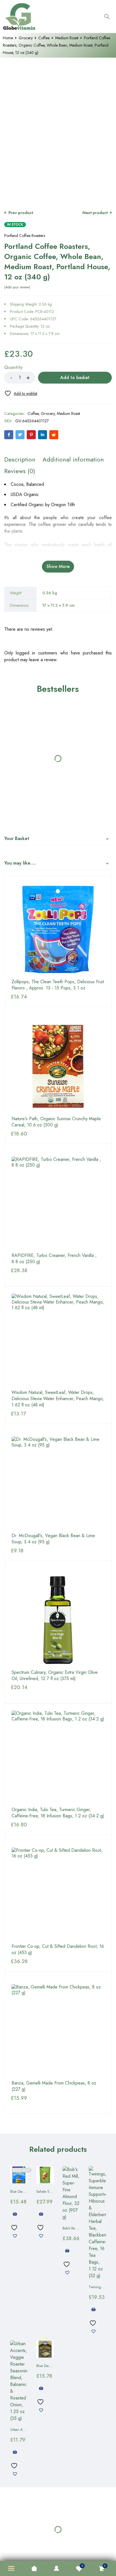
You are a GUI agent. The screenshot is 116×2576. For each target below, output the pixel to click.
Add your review (17, 278)
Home (8, 38)
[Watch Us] (57, 1078)
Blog (68, 1148)
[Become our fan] (38, 1078)
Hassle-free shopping (58, 924)
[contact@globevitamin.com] (77, 1078)
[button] (107, 63)
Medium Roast (67, 38)
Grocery (26, 38)
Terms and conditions (71, 1122)
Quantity (13, 358)
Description (20, 450)
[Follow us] (67, 1078)
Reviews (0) (20, 461)
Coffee (44, 38)
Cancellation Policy (64, 1135)
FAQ (94, 1135)
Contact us (46, 1148)
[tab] (20, 450)
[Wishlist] (21, 384)
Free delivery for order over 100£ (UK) (58, 1001)
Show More (58, 557)
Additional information (73, 450)
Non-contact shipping (58, 962)
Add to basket (75, 368)
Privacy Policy (31, 1122)
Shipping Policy (25, 1135)
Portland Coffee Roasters (25, 226)
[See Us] (47, 1078)
